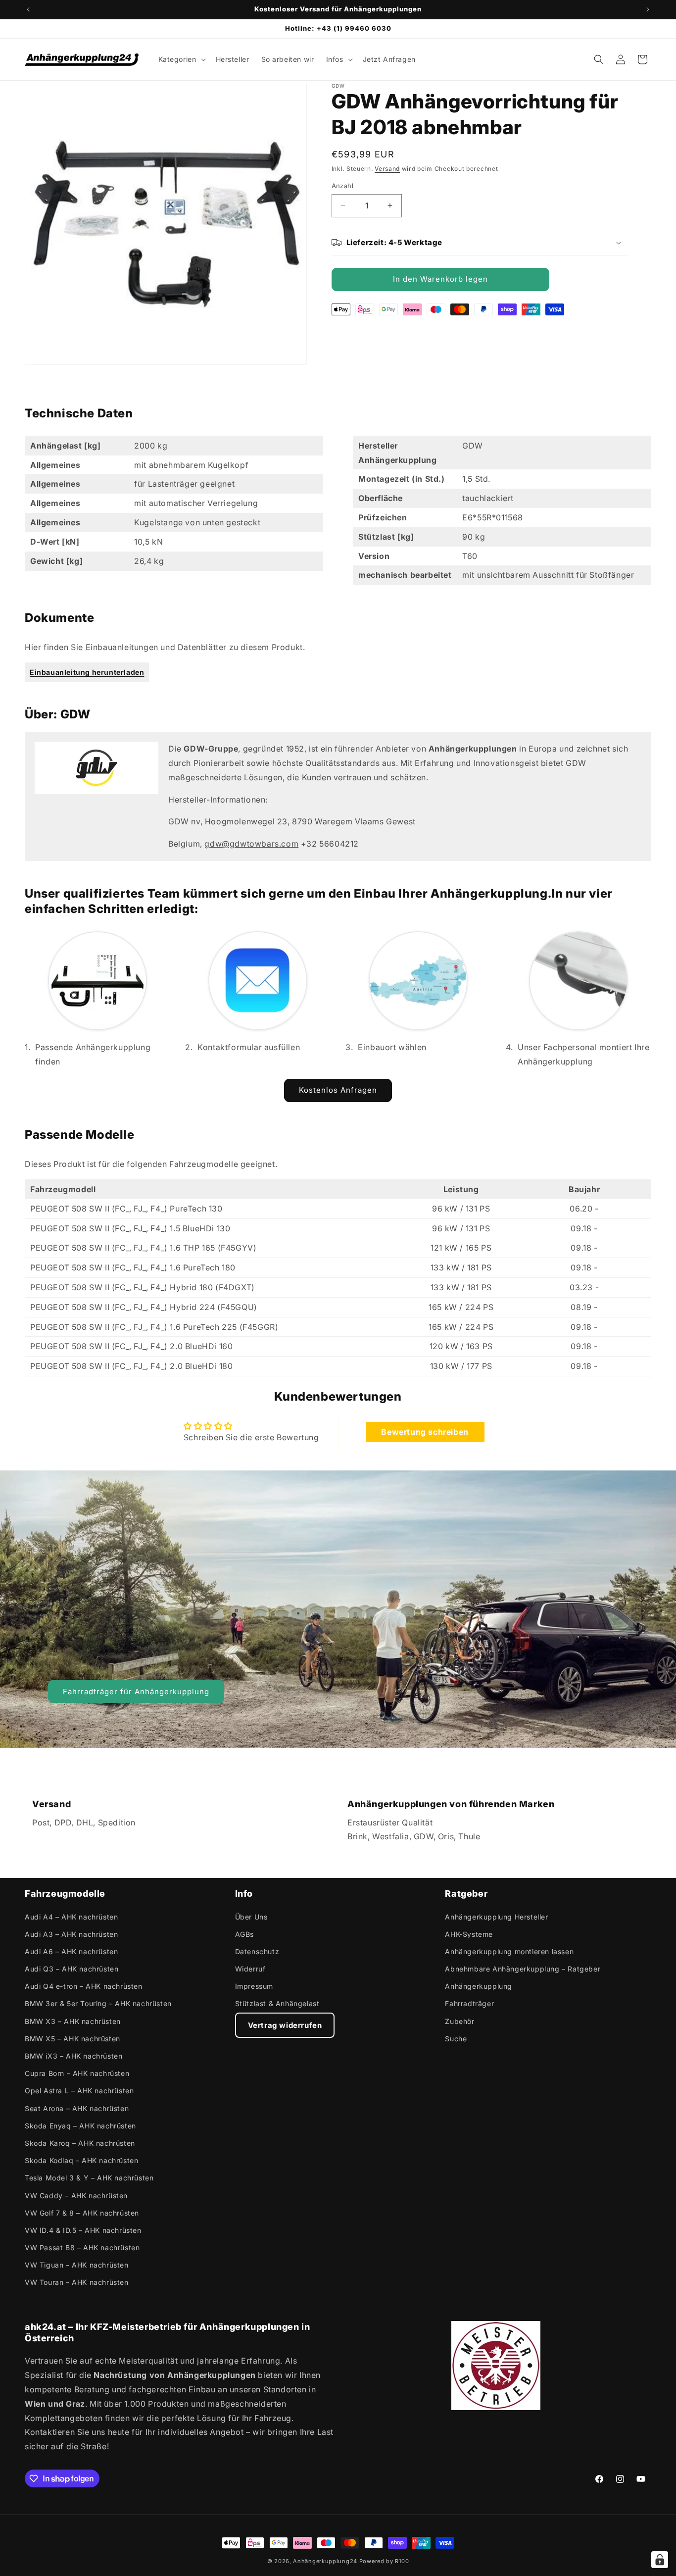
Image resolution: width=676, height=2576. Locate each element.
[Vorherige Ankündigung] (28, 9)
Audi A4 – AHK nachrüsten (71, 1917)
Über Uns (251, 1917)
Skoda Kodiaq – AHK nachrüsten (81, 2160)
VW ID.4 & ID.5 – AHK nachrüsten (83, 2230)
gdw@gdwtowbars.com (251, 844)
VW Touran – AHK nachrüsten (77, 2282)
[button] (181, 59)
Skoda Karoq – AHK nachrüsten (80, 2143)
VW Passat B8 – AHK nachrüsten (82, 2248)
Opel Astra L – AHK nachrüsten (79, 2091)
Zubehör (459, 2021)
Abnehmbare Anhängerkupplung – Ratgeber (523, 1969)
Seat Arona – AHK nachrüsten (77, 2108)
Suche (456, 2039)
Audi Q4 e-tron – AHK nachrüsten (84, 1986)
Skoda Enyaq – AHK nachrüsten (80, 2126)
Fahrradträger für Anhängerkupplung (136, 1691)
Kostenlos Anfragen (338, 1090)
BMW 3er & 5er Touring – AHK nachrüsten (98, 2003)
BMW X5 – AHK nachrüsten (72, 2039)
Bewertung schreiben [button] (425, 1432)
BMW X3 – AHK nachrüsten (73, 2021)
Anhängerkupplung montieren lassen (509, 1951)
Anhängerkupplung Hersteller (496, 1917)
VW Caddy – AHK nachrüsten (76, 2196)
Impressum (254, 1986)
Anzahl (342, 186)
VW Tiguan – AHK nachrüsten (77, 2265)
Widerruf (250, 1969)
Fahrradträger (469, 2003)
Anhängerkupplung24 (325, 2561)
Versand (387, 169)
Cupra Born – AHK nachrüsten (77, 2073)
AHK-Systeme (469, 1934)
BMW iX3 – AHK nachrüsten (73, 2056)
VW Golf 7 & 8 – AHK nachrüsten (82, 2213)
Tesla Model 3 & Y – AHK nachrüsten (89, 2178)
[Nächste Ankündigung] (648, 9)
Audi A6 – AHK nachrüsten (71, 1951)
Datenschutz (257, 1951)
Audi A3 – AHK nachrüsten (71, 1934)
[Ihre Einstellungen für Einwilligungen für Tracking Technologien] (660, 2560)
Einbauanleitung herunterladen (87, 672)
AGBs (244, 1934)
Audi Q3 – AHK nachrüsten (72, 1969)
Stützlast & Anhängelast (277, 2003)
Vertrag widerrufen (285, 2025)
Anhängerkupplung (479, 1986)
